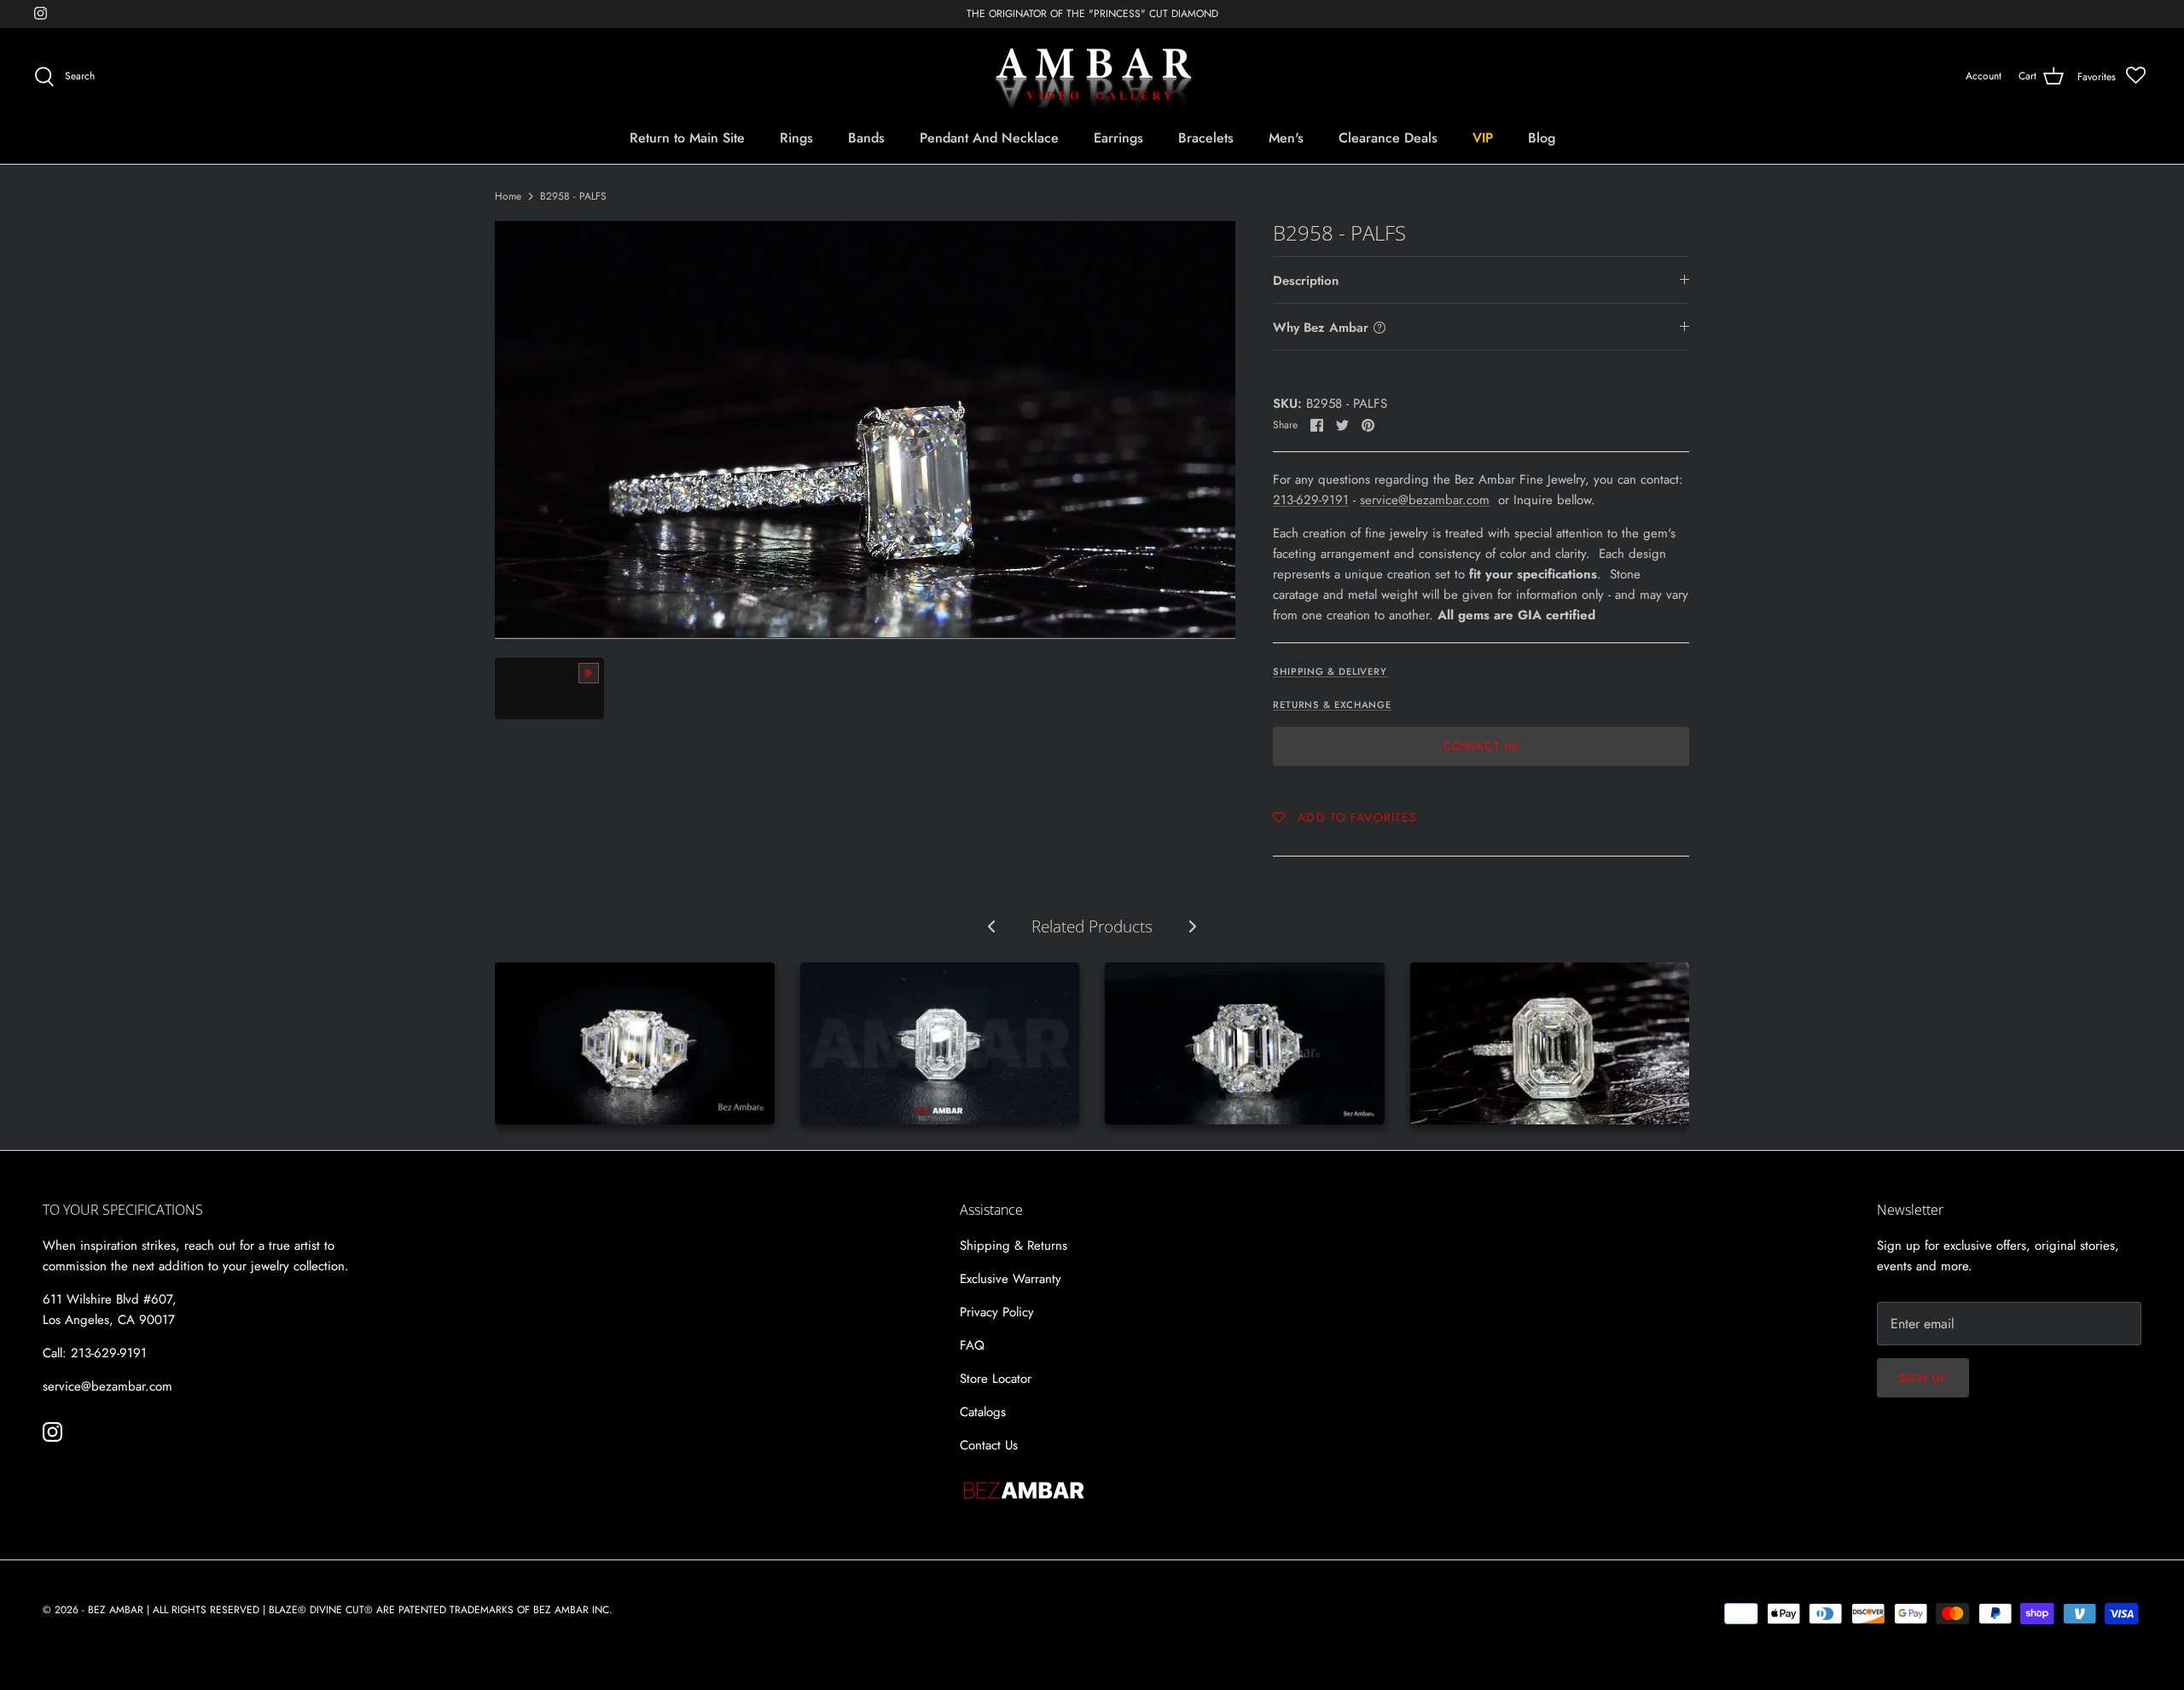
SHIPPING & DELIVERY (1330, 671)
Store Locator (996, 1379)
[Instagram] (41, 13)
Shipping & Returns (1014, 1246)
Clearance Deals (1388, 138)
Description (1306, 281)
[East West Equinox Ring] (940, 1043)
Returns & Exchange (1332, 705)
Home (508, 196)
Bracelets (1206, 138)
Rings (796, 138)
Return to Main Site (687, 138)
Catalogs (983, 1412)
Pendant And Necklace (989, 138)
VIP (1483, 138)
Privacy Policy (997, 1312)
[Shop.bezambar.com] (1092, 77)
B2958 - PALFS (573, 196)
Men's (1286, 138)
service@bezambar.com (1425, 500)
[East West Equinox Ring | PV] (1550, 1043)
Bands (866, 138)
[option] (865, 430)
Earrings (1118, 138)
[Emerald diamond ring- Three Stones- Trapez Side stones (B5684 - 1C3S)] (635, 1043)
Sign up (1923, 1378)
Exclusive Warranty (1011, 1279)
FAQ (972, 1345)
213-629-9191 (1311, 500)
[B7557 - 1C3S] (1245, 1043)
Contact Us (1481, 746)
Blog (1542, 138)
